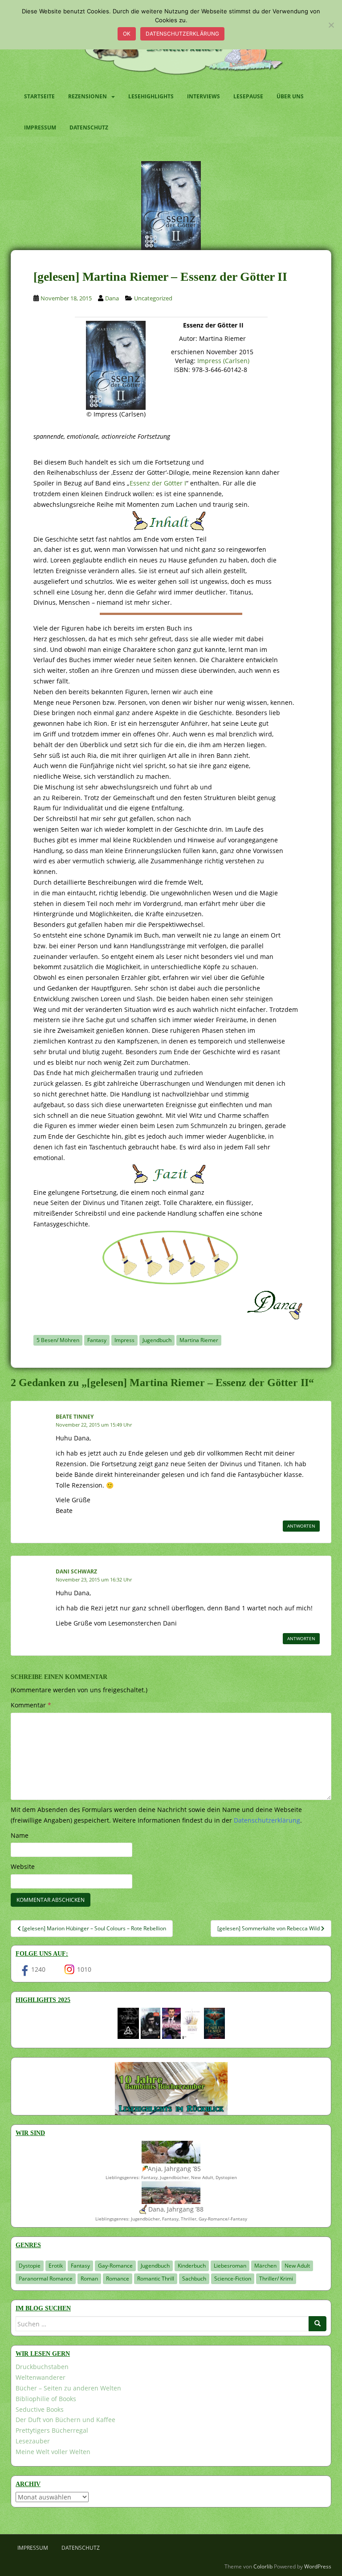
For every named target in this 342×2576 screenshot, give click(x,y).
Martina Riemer (199, 1340)
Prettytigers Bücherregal (52, 2430)
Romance (118, 2279)
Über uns (290, 96)
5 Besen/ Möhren (58, 1340)
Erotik (56, 2266)
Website (23, 1866)
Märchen (265, 2266)
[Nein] (331, 25)
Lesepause (248, 96)
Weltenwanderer (41, 2377)
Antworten (301, 1526)
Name (20, 1835)
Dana (112, 298)
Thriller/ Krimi (276, 2279)
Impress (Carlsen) (223, 361)
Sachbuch (194, 2279)
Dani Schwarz (76, 1571)
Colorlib (263, 2566)
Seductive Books (40, 2409)
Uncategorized (153, 298)
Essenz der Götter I (158, 483)
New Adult (297, 2266)
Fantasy (97, 1340)
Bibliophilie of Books (46, 2399)
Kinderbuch (192, 2266)
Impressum (40, 127)
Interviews (204, 96)
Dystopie (30, 2266)
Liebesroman (230, 2266)
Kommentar (31, 1705)
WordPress (318, 2566)
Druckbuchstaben (42, 2367)
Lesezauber (33, 2441)
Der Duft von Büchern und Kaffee (65, 2420)
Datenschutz (89, 127)
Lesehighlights (151, 96)
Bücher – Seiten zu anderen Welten (68, 2388)
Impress (124, 1340)
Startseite (39, 96)
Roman (89, 2279)
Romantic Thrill (156, 2279)
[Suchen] (318, 2324)
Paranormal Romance (46, 2279)
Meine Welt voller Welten (53, 2452)
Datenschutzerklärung (182, 34)
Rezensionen (88, 96)
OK (127, 34)
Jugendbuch (157, 1340)
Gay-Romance (115, 2266)
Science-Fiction (233, 2279)
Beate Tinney (75, 1417)
